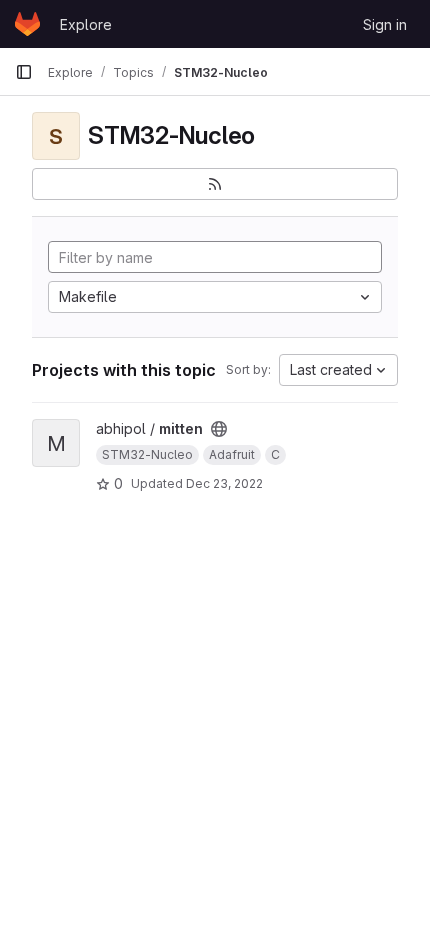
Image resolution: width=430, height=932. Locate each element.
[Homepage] (27, 24)
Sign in (385, 24)
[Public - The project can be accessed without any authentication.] (219, 429)
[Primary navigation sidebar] (24, 72)
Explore (86, 24)
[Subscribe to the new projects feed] (215, 184)
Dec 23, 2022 (224, 483)
